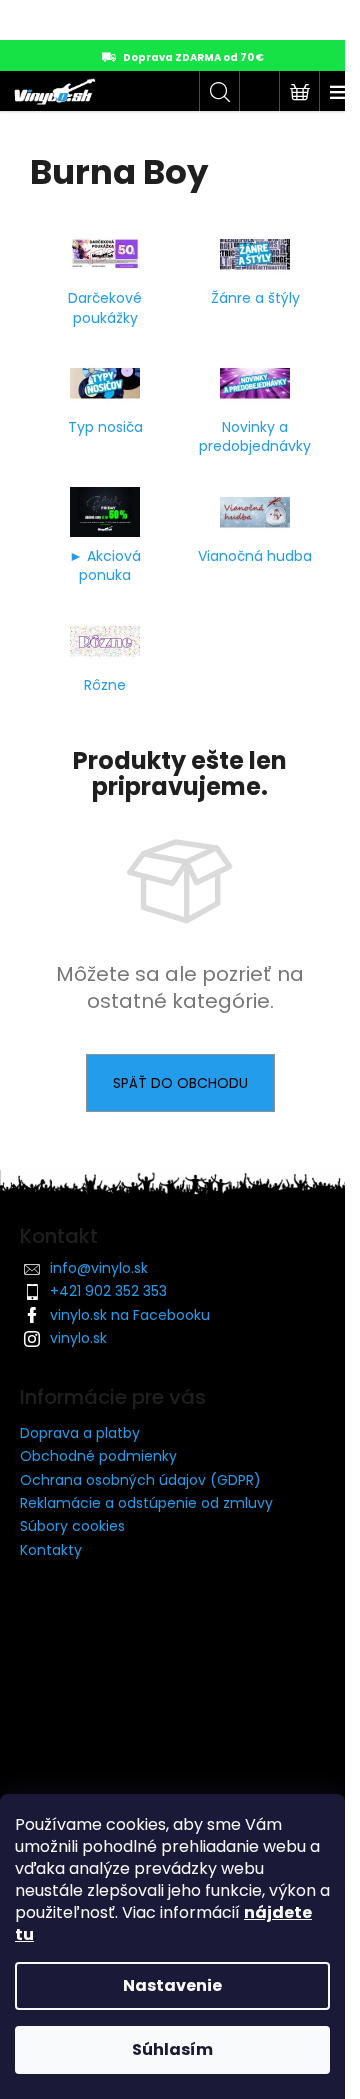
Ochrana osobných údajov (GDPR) (140, 1480)
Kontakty (51, 1550)
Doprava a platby (80, 1433)
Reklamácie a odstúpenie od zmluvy (146, 1503)
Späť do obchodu (180, 1083)
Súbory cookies (72, 1526)
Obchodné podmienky (98, 1456)
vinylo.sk (78, 1338)
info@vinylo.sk (99, 1268)
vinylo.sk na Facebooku (130, 1315)
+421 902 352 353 (108, 1291)
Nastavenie (172, 1985)
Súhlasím (172, 2049)
